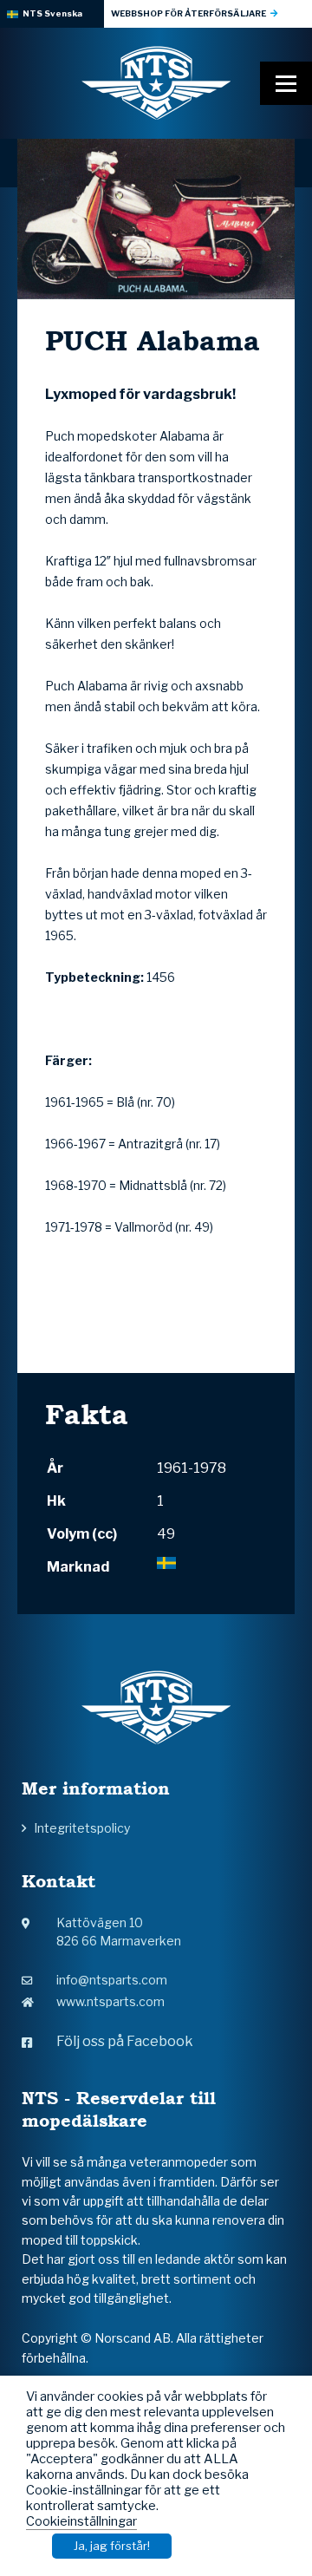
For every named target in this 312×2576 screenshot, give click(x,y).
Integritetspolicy (82, 1828)
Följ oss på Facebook (125, 2041)
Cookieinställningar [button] (81, 2521)
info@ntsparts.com (112, 1980)
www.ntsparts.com (110, 2001)
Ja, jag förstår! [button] (112, 2546)
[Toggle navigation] (286, 83)
